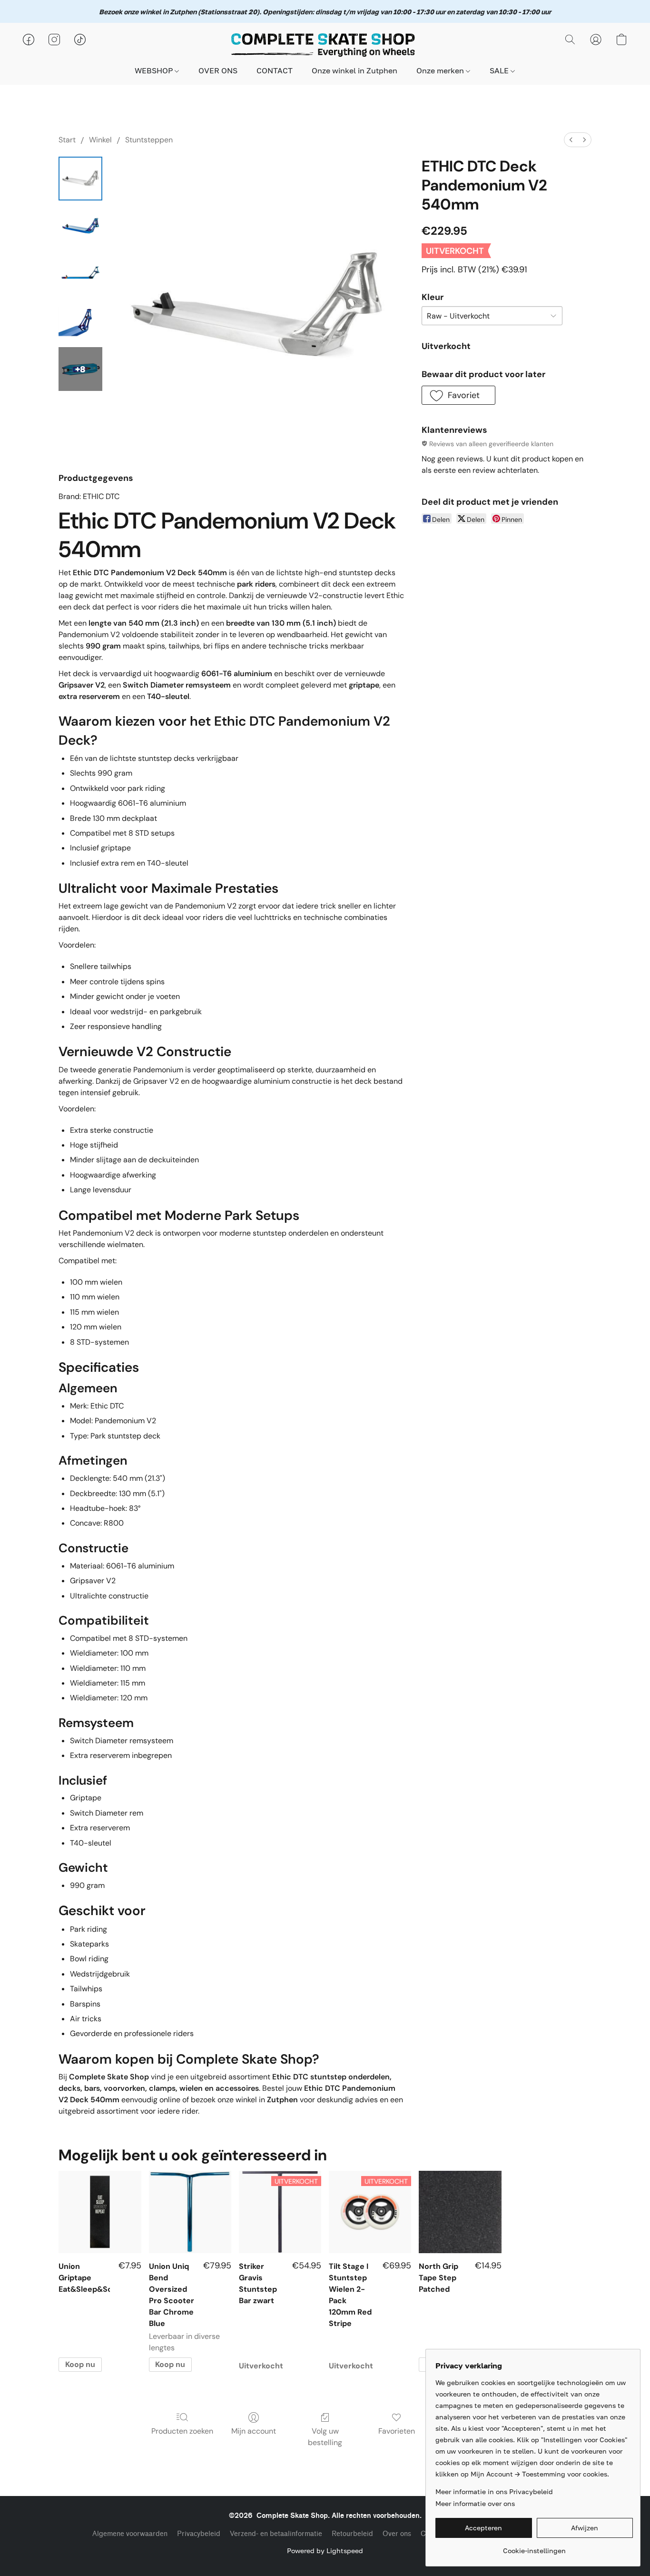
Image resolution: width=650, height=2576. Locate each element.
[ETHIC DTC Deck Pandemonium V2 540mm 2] (80, 274)
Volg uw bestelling (325, 2437)
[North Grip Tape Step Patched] (460, 2212)
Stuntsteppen (149, 140)
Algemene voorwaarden (130, 2534)
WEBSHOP (155, 70)
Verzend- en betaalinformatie (276, 2534)
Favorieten (397, 2431)
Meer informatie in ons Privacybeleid (494, 2491)
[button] (325, 44)
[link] (534, 2547)
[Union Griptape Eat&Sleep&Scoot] (100, 2212)
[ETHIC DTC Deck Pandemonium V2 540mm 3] (80, 321)
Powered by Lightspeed (325, 2551)
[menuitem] (571, 140)
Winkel (100, 140)
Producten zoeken (182, 2431)
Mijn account (254, 2431)
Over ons (397, 2534)
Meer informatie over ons (475, 2503)
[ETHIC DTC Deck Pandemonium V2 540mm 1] (80, 226)
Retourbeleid (352, 2534)
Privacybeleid (199, 2534)
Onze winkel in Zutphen (355, 70)
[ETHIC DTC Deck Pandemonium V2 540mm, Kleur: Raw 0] (80, 179)
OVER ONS (218, 70)
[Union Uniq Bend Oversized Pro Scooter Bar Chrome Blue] (190, 2212)
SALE (500, 70)
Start (67, 140)
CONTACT (275, 70)
